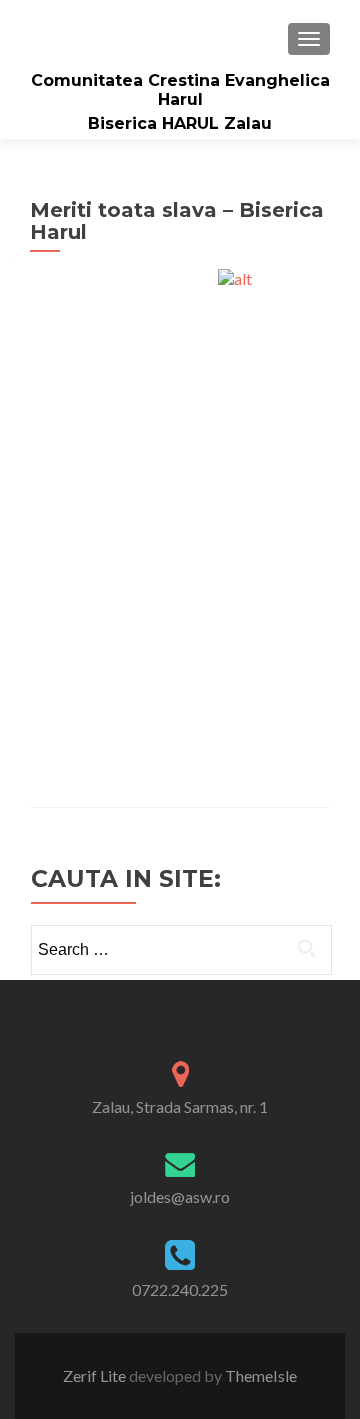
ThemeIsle (261, 1375)
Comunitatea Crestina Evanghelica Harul (180, 90)
